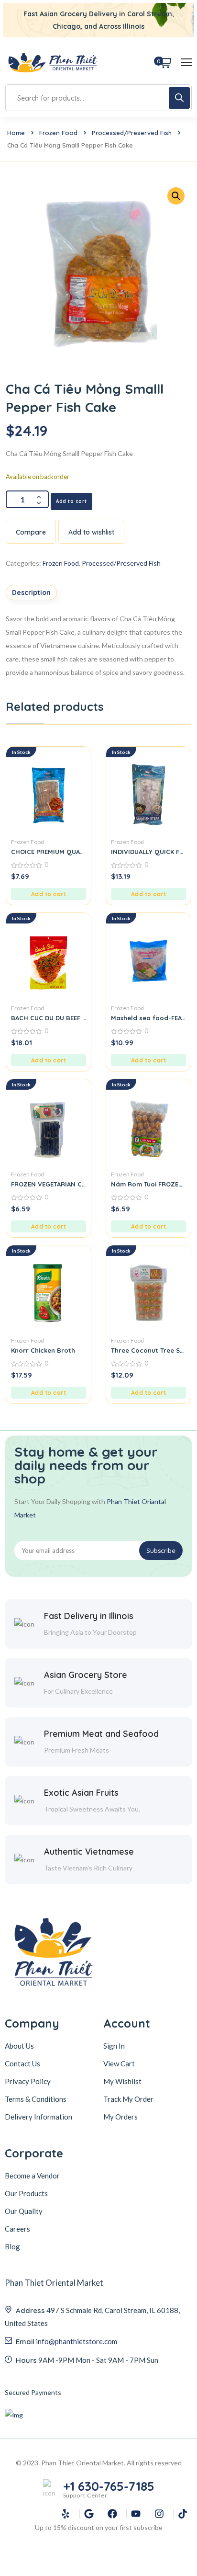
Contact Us (22, 2063)
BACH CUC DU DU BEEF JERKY (49, 1018)
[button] (49, 894)
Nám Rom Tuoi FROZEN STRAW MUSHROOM (148, 1184)
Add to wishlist (91, 532)
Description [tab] (31, 593)
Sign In (114, 2046)
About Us (19, 2046)
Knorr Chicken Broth (43, 1350)
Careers (17, 2229)
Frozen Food (58, 133)
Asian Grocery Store (86, 1675)
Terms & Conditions (36, 2099)
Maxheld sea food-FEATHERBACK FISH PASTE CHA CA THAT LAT (148, 1018)
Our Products (26, 2193)
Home (16, 133)
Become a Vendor (32, 2176)
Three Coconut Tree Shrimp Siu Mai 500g (148, 1350)
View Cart (119, 2063)
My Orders (120, 2117)
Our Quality (24, 2211)
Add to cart (71, 501)
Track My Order (128, 2099)
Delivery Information (38, 2117)
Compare (31, 532)
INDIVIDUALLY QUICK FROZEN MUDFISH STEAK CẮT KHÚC (148, 852)
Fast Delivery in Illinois (89, 1616)
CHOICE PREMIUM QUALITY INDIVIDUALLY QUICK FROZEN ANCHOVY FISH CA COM (49, 852)
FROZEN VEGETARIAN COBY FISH (49, 1184)
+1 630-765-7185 (109, 2486)
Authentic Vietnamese (89, 1852)
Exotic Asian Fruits (81, 1793)
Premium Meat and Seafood (101, 1734)
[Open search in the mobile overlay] (98, 98)
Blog (12, 2246)
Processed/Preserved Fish (132, 133)
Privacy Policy (28, 2081)
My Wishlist (122, 2081)
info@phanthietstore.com (77, 2341)
